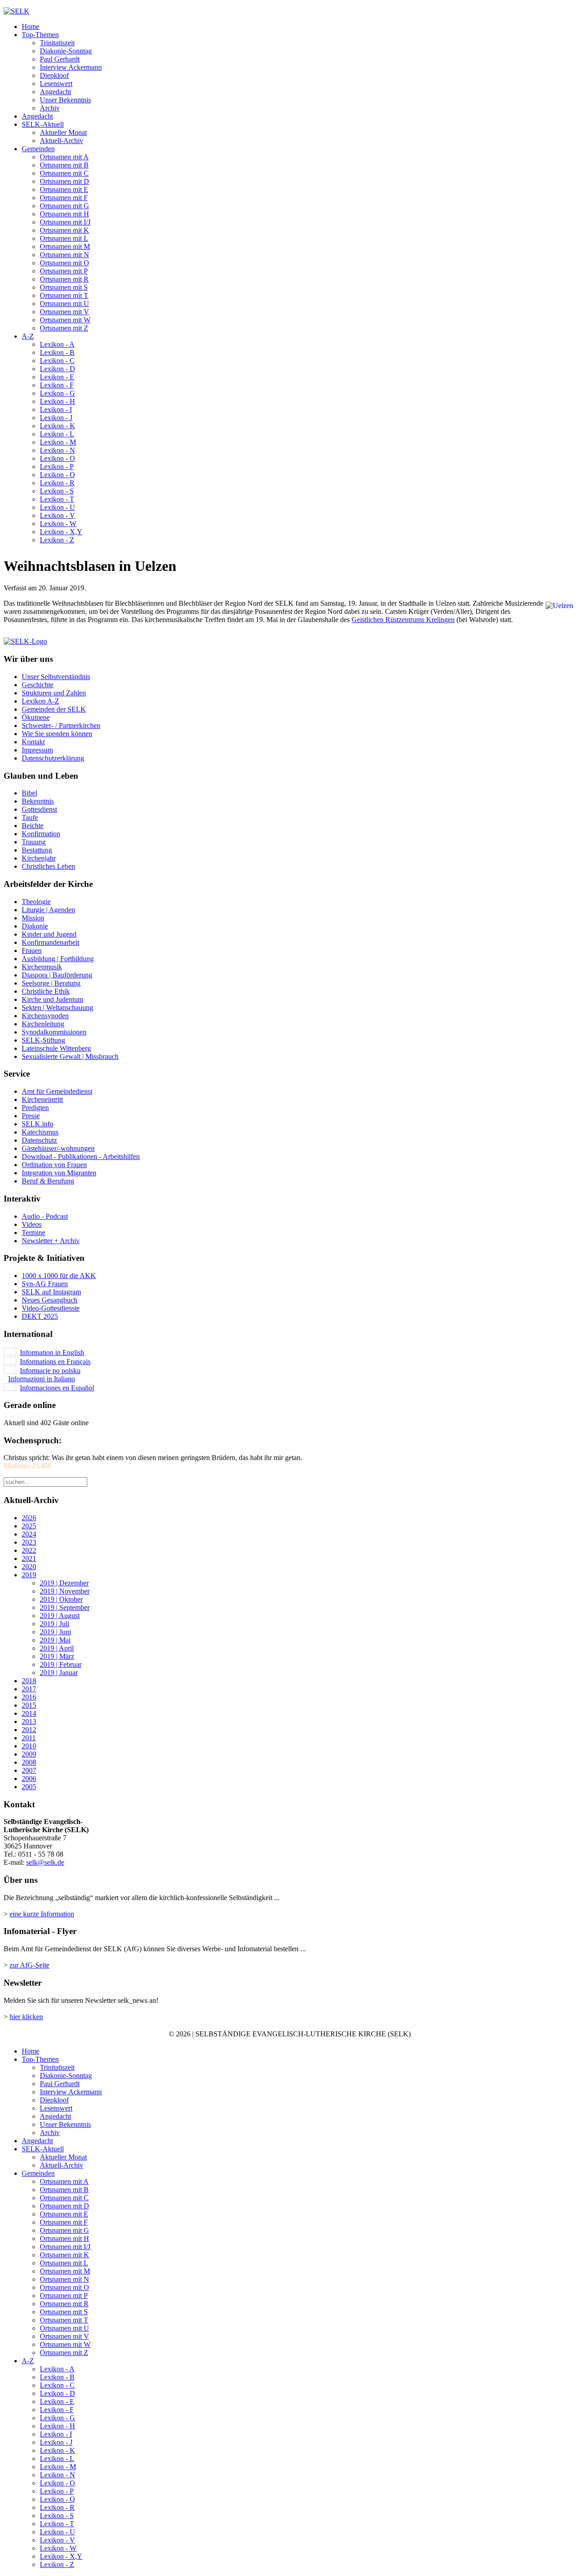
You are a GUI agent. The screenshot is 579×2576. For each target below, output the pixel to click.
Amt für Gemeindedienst (57, 1091)
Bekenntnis (38, 801)
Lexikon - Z (57, 540)
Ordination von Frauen (54, 1165)
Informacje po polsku (50, 1371)
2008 (29, 1762)
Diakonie (35, 926)
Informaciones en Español (57, 1388)
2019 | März (57, 1656)
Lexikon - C (57, 361)
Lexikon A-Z (40, 701)
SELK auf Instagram (51, 1292)
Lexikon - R (57, 483)
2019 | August (60, 1616)
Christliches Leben (48, 866)
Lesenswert (56, 84)
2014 (29, 1713)
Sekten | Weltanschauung (57, 1008)
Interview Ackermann (71, 67)
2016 (29, 1697)
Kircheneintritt (42, 1099)
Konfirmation (41, 834)
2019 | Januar (59, 1673)
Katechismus (40, 1132)
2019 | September (65, 1607)
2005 (29, 1787)
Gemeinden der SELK (54, 709)
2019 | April (57, 1648)
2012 (29, 1730)
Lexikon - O (57, 458)
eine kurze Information (42, 1914)
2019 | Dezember (64, 1583)
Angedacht (55, 92)
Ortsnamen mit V (64, 312)
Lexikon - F (57, 385)
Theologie (36, 902)
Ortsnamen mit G (64, 206)
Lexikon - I (56, 409)
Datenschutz (39, 1140)
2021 (29, 1559)
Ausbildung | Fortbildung (58, 959)
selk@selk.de (45, 1862)
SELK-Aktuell (43, 124)
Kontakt (33, 742)
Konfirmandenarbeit (50, 942)
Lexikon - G (57, 393)
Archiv (50, 108)
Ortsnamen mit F (64, 198)
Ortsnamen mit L (64, 238)
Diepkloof (54, 75)
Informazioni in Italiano (42, 1379)
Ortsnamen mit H (64, 214)
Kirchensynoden (45, 1016)
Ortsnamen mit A (64, 157)
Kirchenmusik (42, 967)
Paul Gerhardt (60, 59)
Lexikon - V (57, 515)
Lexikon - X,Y (61, 532)
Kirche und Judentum (52, 999)
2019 (29, 1575)
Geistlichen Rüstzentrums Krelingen (403, 620)
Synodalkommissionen (54, 1032)
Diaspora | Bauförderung (57, 975)
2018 (29, 1681)
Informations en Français (55, 1362)
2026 (29, 1518)
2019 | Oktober (61, 1599)
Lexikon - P (57, 467)
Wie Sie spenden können (57, 734)
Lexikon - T (57, 499)
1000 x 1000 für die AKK (59, 1276)
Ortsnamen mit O (64, 263)
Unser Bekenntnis (65, 100)
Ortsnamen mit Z (64, 328)
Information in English (52, 1353)
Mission (33, 918)
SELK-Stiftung (43, 1040)
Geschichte (38, 685)
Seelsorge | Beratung (51, 983)
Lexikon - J (56, 418)
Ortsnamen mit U (64, 304)
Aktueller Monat (63, 132)
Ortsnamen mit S (64, 287)
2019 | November (65, 1591)
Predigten (35, 1108)
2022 (29, 1550)
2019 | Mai (55, 1640)
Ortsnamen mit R (64, 279)
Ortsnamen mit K (64, 230)
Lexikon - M (58, 442)
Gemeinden (38, 149)
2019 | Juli (55, 1624)
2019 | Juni (55, 1632)
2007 (29, 1770)
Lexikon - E (57, 377)
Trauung (34, 842)
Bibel (29, 793)
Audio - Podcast (45, 1216)
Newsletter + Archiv (51, 1241)
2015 (29, 1705)
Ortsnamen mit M (65, 247)
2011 (29, 1738)
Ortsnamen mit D (64, 181)
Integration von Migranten (59, 1173)
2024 (29, 1534)
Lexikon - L (57, 434)
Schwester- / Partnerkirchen (61, 725)
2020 (29, 1567)
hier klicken (26, 2017)
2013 (29, 1721)
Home (31, 26)
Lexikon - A (57, 344)
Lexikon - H (57, 401)
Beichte (33, 826)
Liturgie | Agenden (48, 910)
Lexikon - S (57, 491)
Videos (32, 1224)
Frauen (32, 950)
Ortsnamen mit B (64, 165)
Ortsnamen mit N (64, 255)
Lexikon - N (57, 450)
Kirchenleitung (43, 1024)
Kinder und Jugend (49, 934)
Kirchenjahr (39, 858)
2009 (29, 1754)
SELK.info (38, 1124)
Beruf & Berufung (48, 1181)
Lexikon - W (58, 524)
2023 (29, 1542)
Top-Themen (40, 35)
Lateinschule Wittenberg (56, 1048)
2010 (29, 1746)
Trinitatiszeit (57, 43)
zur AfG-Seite (29, 1965)
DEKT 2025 (40, 1316)
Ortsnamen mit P (64, 271)
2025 (29, 1526)
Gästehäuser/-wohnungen (58, 1148)
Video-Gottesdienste (51, 1308)
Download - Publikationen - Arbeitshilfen (81, 1156)
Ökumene (36, 717)
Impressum (37, 750)
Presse (31, 1116)
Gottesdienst (39, 809)
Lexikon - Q (57, 475)
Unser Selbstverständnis (56, 677)
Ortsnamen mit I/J (65, 222)
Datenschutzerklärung (53, 758)
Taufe (30, 817)
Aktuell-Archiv (62, 141)
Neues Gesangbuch (50, 1300)
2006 (29, 1779)
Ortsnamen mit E (64, 189)
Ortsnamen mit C (64, 173)
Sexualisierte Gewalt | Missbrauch (70, 1056)
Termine (33, 1233)
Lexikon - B (57, 352)
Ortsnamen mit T (64, 295)
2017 (29, 1689)
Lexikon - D (57, 369)
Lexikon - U (57, 507)
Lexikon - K (57, 426)
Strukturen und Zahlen (54, 693)
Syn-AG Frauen (45, 1284)
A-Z (28, 336)
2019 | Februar (61, 1664)
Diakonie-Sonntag (66, 51)
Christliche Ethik (46, 991)
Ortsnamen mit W (65, 320)
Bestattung (37, 850)
